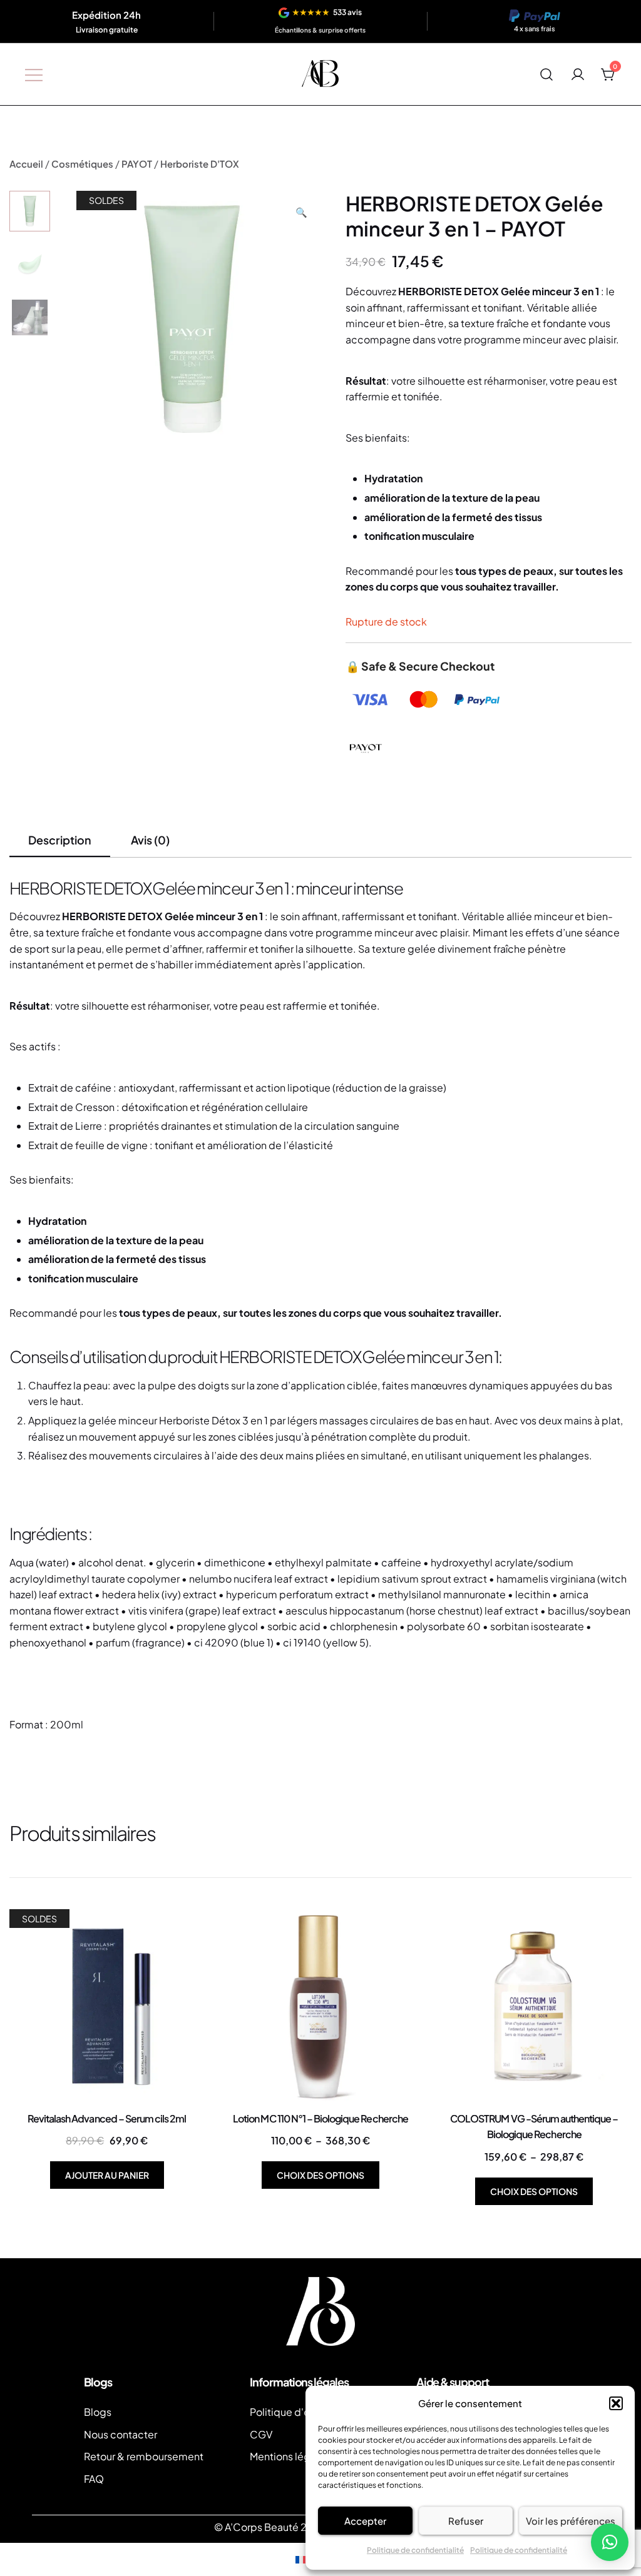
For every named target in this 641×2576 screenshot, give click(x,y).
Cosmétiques (82, 164)
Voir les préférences (571, 2521)
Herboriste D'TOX (200, 164)
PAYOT (137, 164)
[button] (616, 2403)
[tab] (60, 841)
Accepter (365, 2521)
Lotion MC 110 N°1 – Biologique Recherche (320, 2118)
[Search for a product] (547, 74)
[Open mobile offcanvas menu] (34, 74)
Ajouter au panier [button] (107, 2175)
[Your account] (578, 74)
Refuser (466, 2521)
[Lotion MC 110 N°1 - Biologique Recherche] (320, 2006)
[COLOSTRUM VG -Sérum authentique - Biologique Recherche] (534, 2006)
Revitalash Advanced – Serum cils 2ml (107, 2118)
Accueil (26, 164)
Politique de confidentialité (415, 2550)
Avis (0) (150, 840)
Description (60, 840)
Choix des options (320, 2175)
